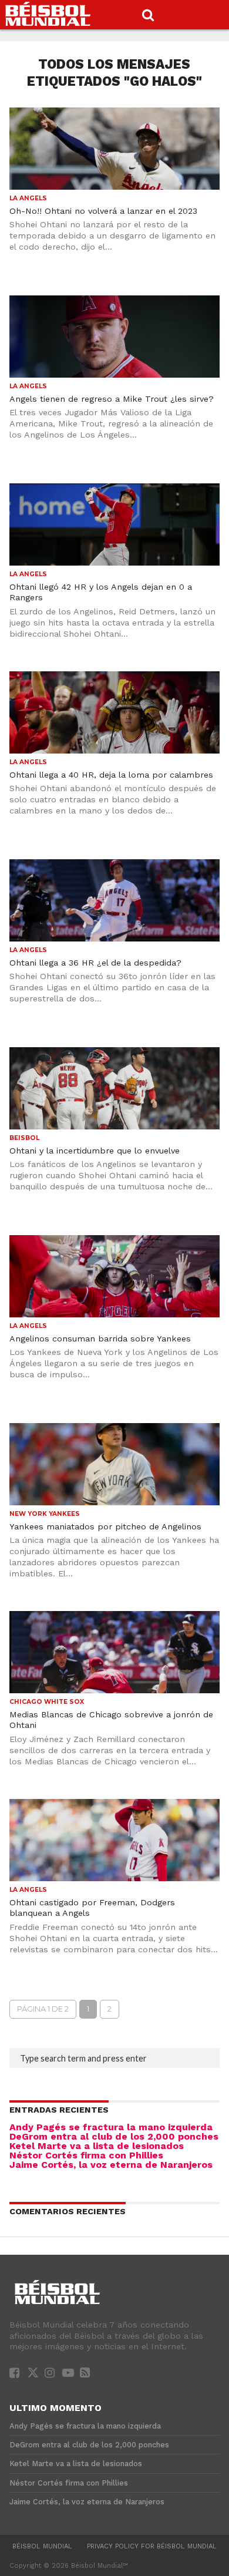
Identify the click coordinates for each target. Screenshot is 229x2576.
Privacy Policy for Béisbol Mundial (152, 2546)
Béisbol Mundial (42, 2546)
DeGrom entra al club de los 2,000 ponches (114, 2136)
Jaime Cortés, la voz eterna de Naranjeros (111, 2165)
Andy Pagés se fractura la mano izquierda (111, 2127)
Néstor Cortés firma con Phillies (86, 2155)
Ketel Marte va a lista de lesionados (97, 2146)
